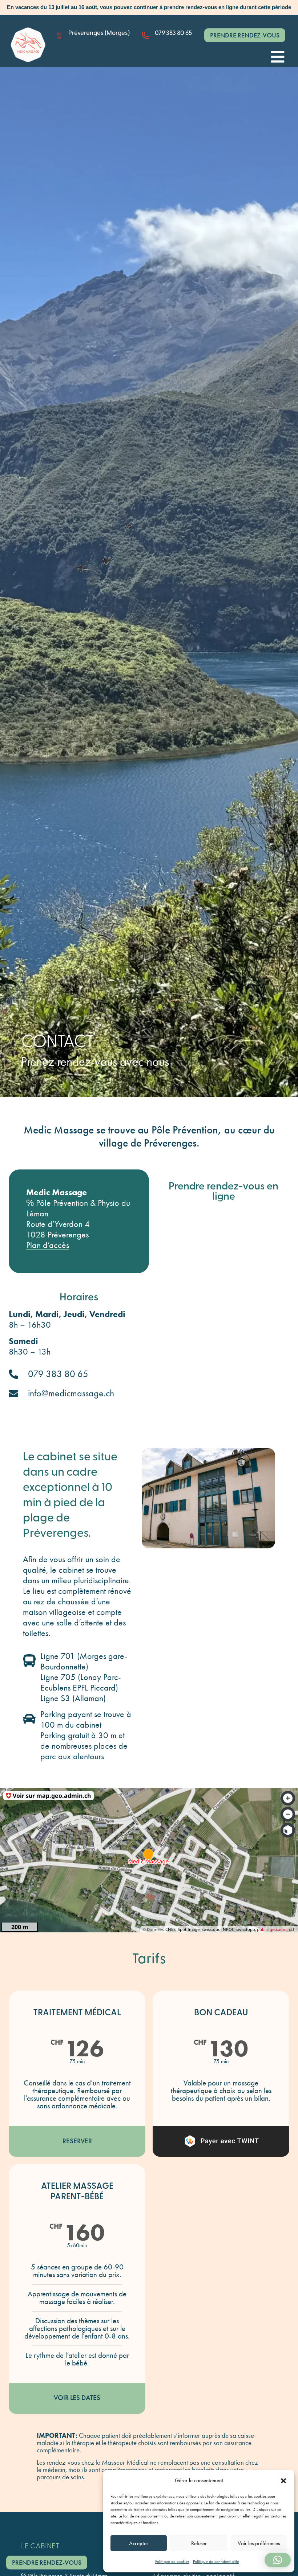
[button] (283, 2481)
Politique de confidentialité (216, 2561)
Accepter (139, 2543)
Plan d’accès (48, 1245)
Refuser (199, 2543)
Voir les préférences (259, 2543)
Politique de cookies (172, 2561)
